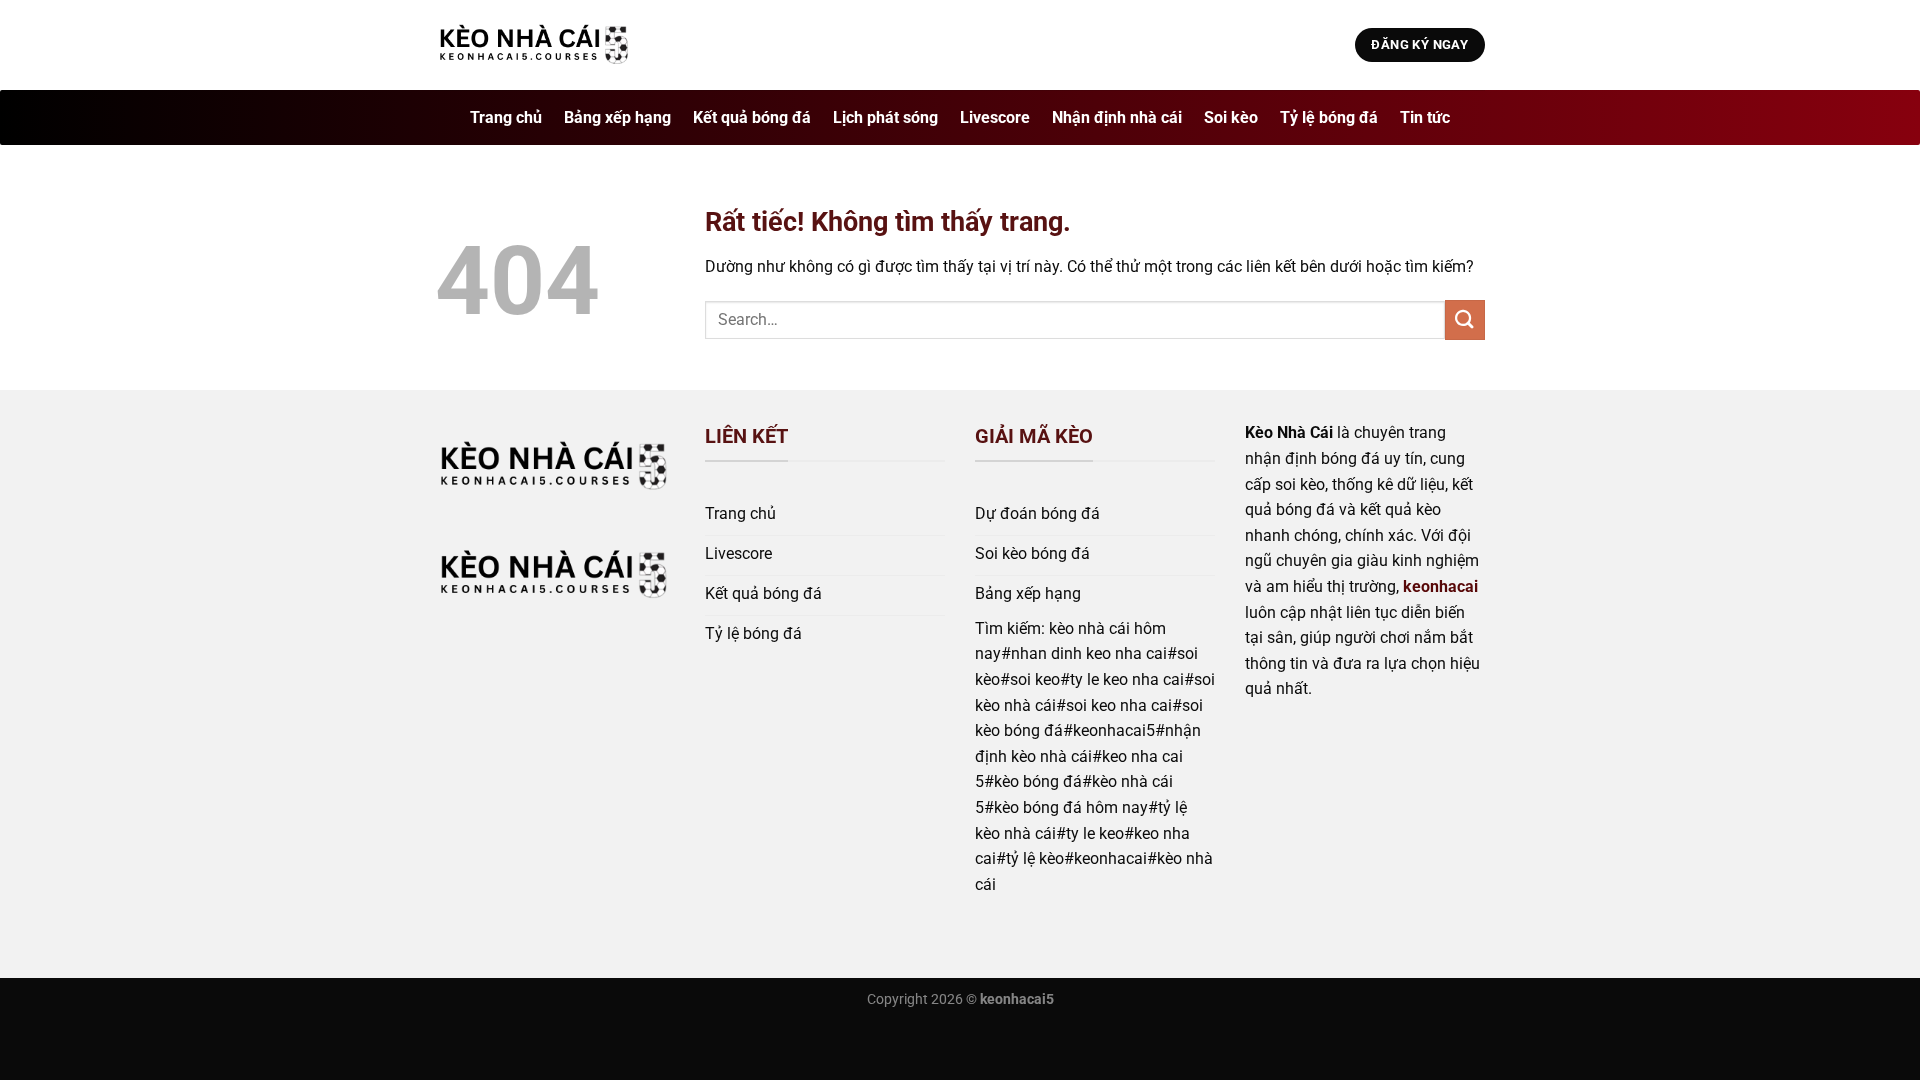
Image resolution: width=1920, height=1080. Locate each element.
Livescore (995, 117)
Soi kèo (1231, 117)
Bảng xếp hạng (617, 117)
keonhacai (1440, 586)
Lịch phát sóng (885, 117)
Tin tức (1425, 117)
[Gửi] (1465, 319)
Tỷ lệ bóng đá (1329, 117)
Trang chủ (506, 117)
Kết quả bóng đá (752, 117)
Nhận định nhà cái (1117, 117)
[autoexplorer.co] (535, 45)
